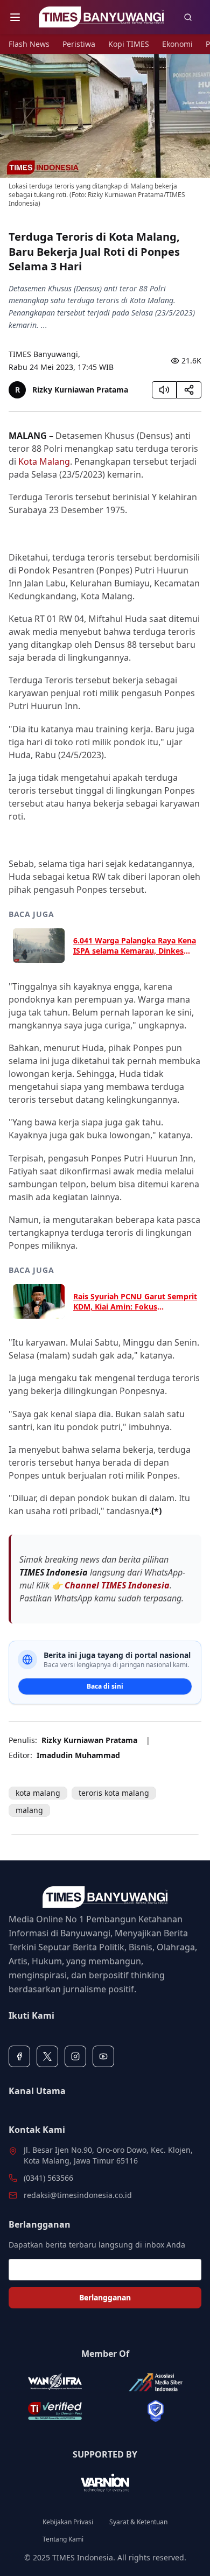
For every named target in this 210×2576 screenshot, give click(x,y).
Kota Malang (44, 461)
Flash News (29, 44)
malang (29, 1810)
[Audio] (164, 390)
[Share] (189, 390)
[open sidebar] (15, 17)
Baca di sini (105, 1686)
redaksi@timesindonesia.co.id (78, 2195)
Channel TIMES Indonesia (117, 1585)
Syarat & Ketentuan (138, 2522)
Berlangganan (105, 2297)
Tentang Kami (63, 2539)
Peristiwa (79, 44)
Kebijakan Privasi (68, 2522)
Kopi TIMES (129, 44)
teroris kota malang (114, 1793)
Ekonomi (177, 44)
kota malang (38, 1793)
